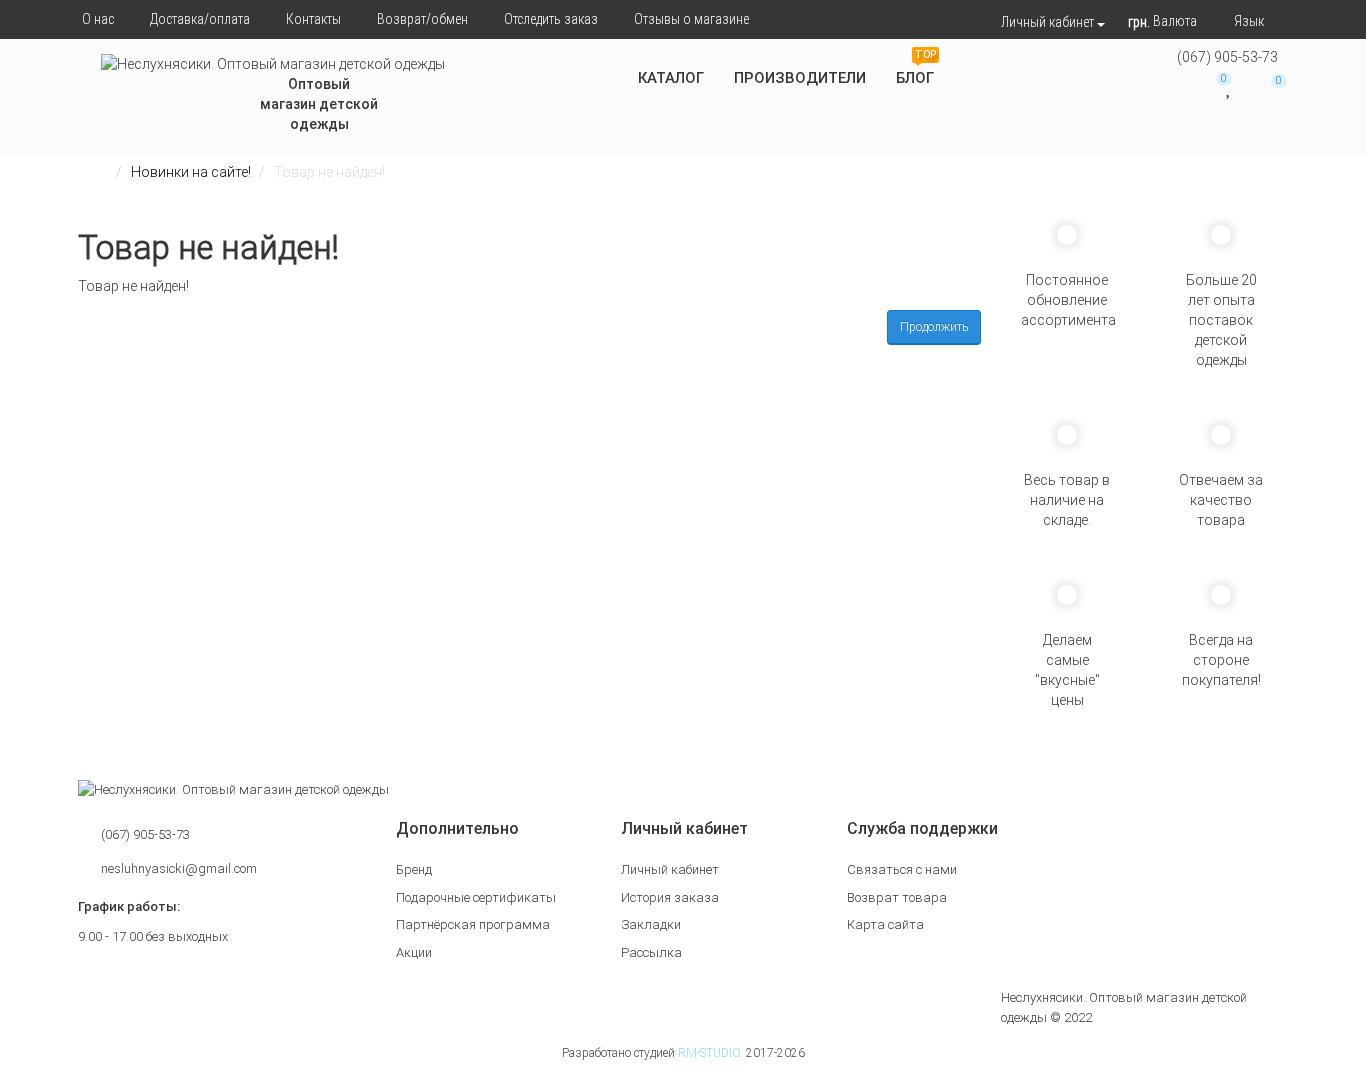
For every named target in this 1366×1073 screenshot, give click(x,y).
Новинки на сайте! (191, 172)
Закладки (651, 924)
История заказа (670, 897)
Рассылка (651, 952)
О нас (98, 19)
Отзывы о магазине (691, 19)
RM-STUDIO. (710, 1053)
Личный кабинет (670, 869)
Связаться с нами (902, 869)
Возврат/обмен (422, 19)
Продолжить (934, 327)
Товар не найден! (329, 172)
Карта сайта (885, 924)
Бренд (414, 869)
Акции (414, 952)
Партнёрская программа (473, 924)
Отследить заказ (551, 19)
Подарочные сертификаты (476, 897)
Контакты (313, 19)
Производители (800, 78)
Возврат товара (897, 897)
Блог (916, 70)
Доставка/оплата (200, 19)
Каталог (671, 78)
